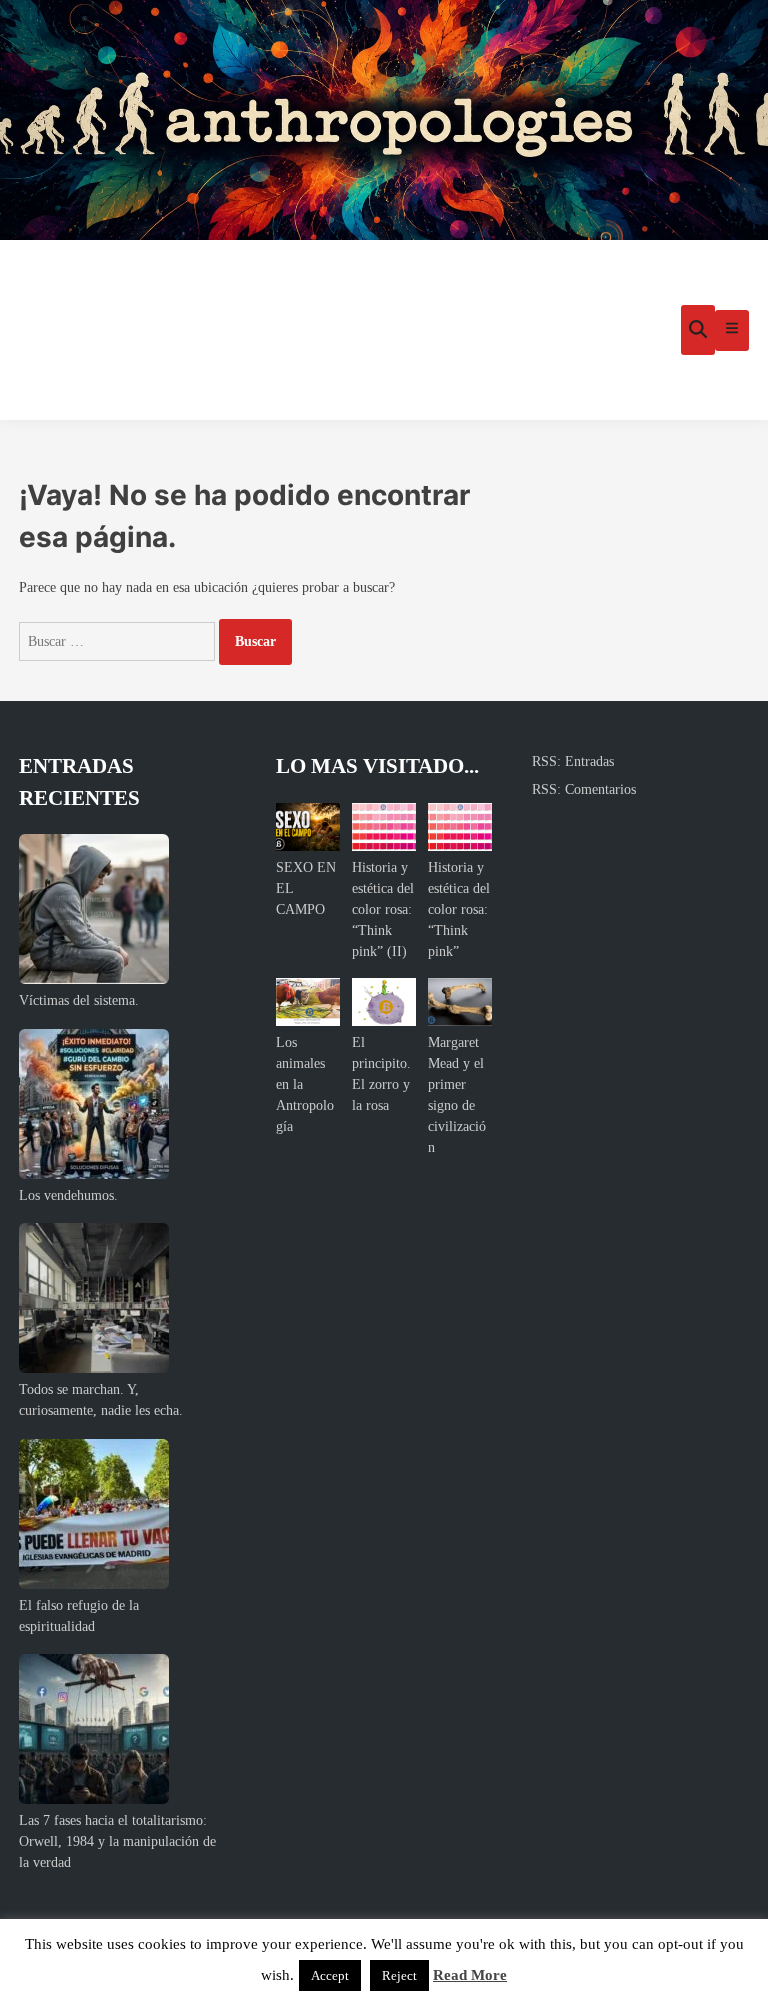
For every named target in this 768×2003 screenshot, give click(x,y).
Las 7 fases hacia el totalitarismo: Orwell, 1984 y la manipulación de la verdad (117, 1841)
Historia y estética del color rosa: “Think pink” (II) (383, 909)
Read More (470, 1975)
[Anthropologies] (384, 120)
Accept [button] (330, 1975)
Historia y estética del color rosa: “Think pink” (459, 909)
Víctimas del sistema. (79, 1000)
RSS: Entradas (573, 761)
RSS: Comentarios (584, 789)
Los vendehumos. (68, 1195)
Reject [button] (399, 1975)
